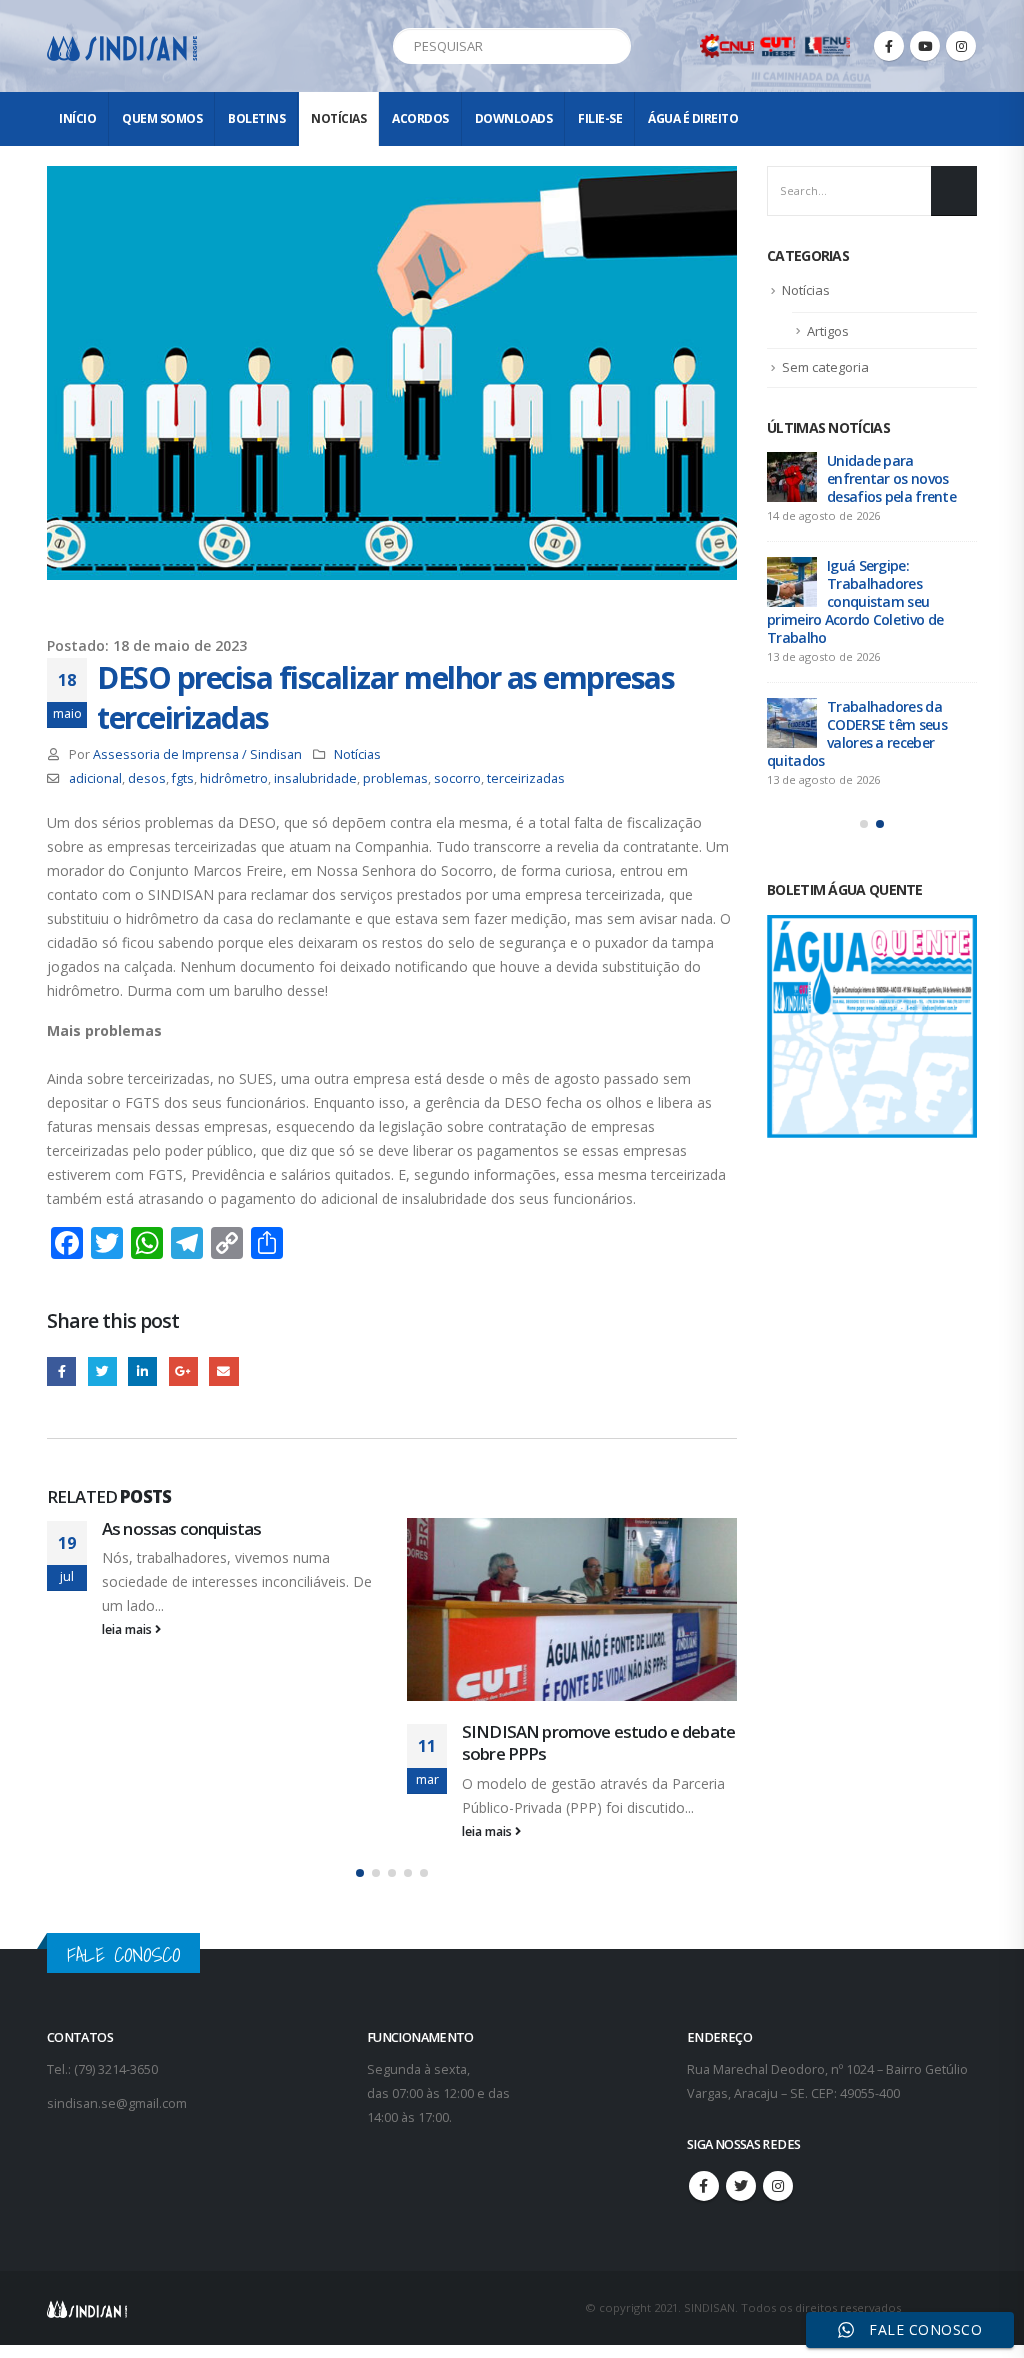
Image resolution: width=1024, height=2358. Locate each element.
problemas (395, 778)
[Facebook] (889, 46)
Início (77, 118)
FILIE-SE (600, 118)
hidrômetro (234, 778)
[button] (360, 1873)
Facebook (61, 1371)
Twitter (102, 1371)
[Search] (612, 46)
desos (147, 778)
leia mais (128, 1629)
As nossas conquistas (181, 1528)
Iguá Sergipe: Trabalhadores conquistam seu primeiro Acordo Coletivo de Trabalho (855, 601)
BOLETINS (256, 118)
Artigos (828, 331)
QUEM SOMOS (162, 118)
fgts (183, 778)
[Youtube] (925, 46)
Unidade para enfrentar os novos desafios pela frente (891, 478)
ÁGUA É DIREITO (693, 118)
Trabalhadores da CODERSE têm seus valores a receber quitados (857, 733)
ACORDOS (420, 118)
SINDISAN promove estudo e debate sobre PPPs (598, 1742)
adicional (95, 778)
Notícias (338, 118)
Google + (183, 1371)
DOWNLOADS (514, 118)
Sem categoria (825, 367)
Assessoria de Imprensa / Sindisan (197, 754)
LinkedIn (142, 1371)
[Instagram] (961, 46)
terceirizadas (526, 778)
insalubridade (315, 778)
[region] (764, 2201)
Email (223, 1371)
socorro (457, 778)
